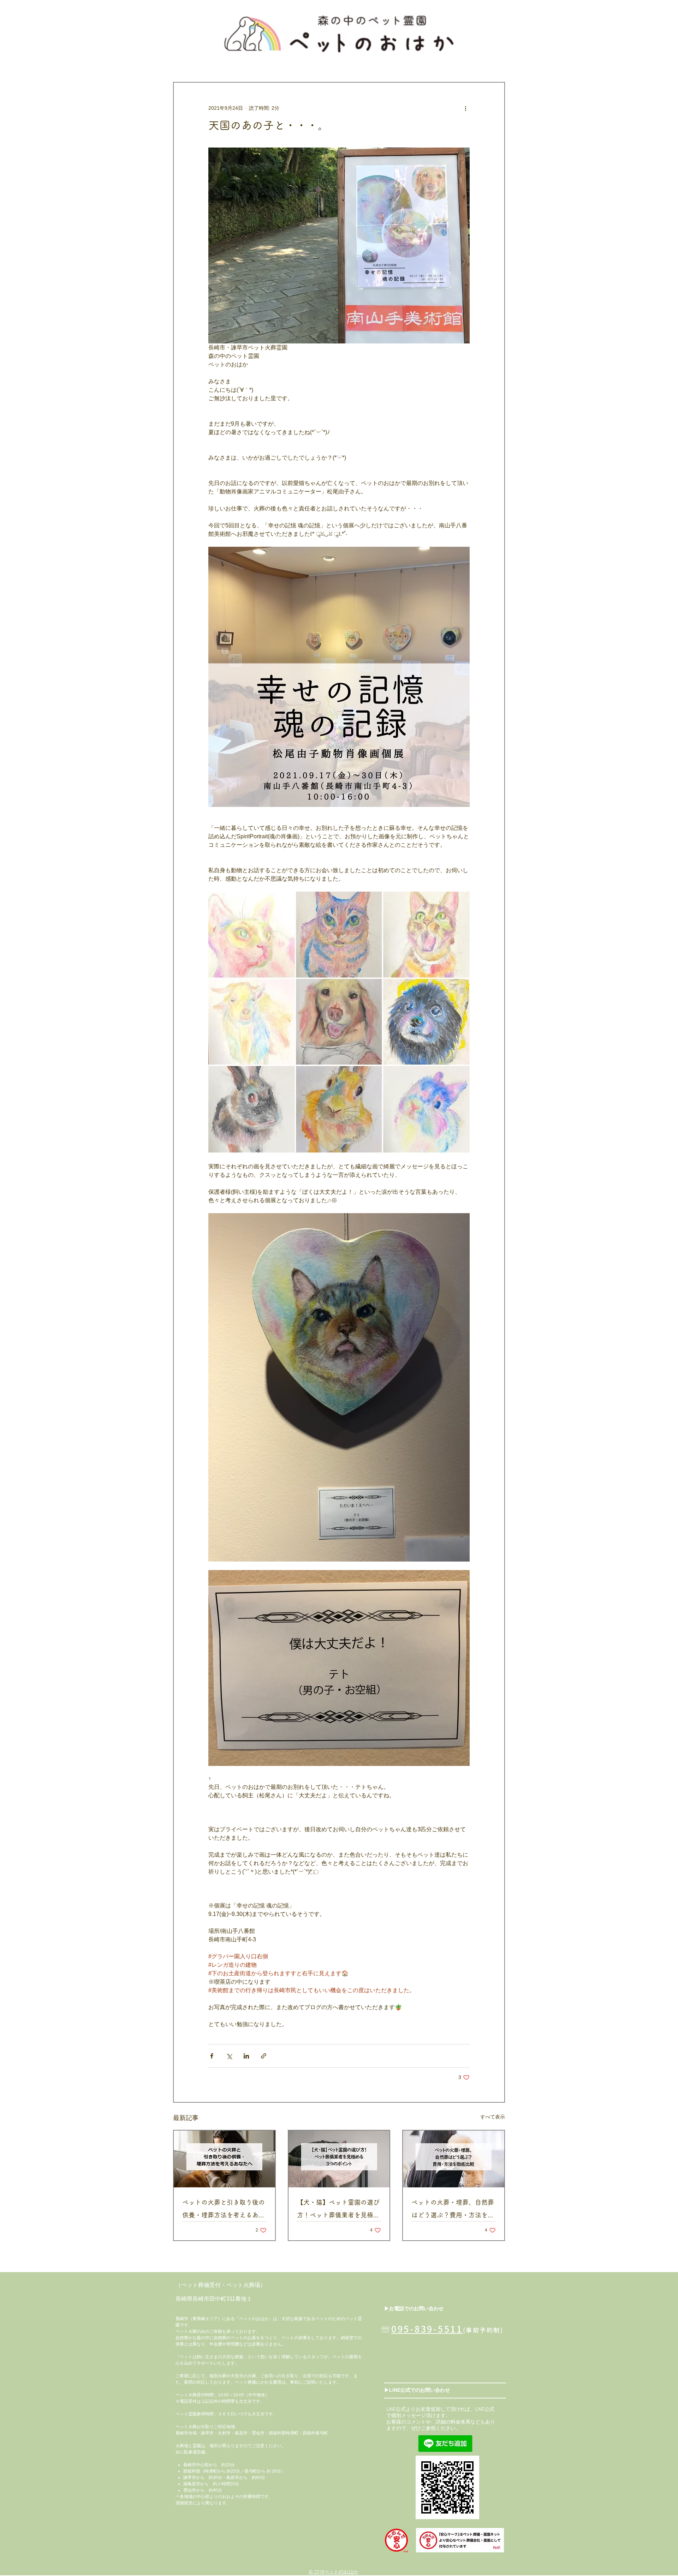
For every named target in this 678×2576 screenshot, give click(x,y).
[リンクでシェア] (264, 2056)
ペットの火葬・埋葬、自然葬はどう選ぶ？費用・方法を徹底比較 (453, 2210)
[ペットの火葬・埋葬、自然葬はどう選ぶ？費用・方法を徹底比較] (454, 2159)
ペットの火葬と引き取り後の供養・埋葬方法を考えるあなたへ (224, 2210)
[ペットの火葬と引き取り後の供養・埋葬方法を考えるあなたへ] (224, 2159)
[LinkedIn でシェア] (246, 2056)
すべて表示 (493, 2117)
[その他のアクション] (465, 108)
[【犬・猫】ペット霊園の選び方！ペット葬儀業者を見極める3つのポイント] (339, 2159)
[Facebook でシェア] (212, 2056)
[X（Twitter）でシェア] (229, 2056)
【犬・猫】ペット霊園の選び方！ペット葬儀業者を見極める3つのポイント (338, 2210)
